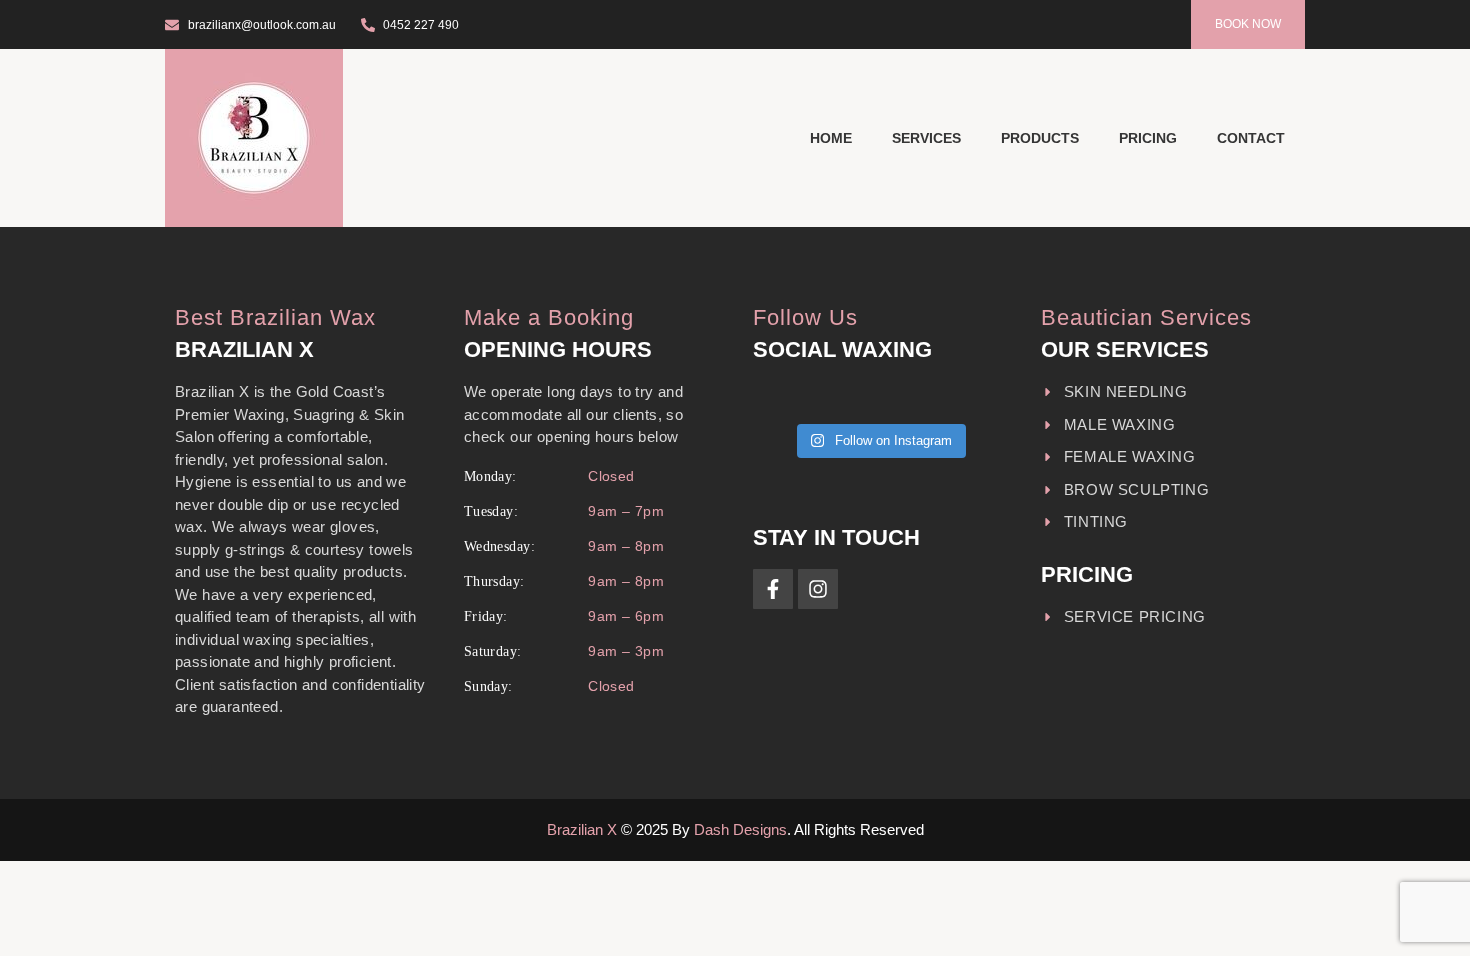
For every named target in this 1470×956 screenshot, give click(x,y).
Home (831, 138)
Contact (1251, 138)
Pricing (1148, 138)
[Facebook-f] (773, 589)
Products (1040, 138)
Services (926, 138)
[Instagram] (818, 589)
